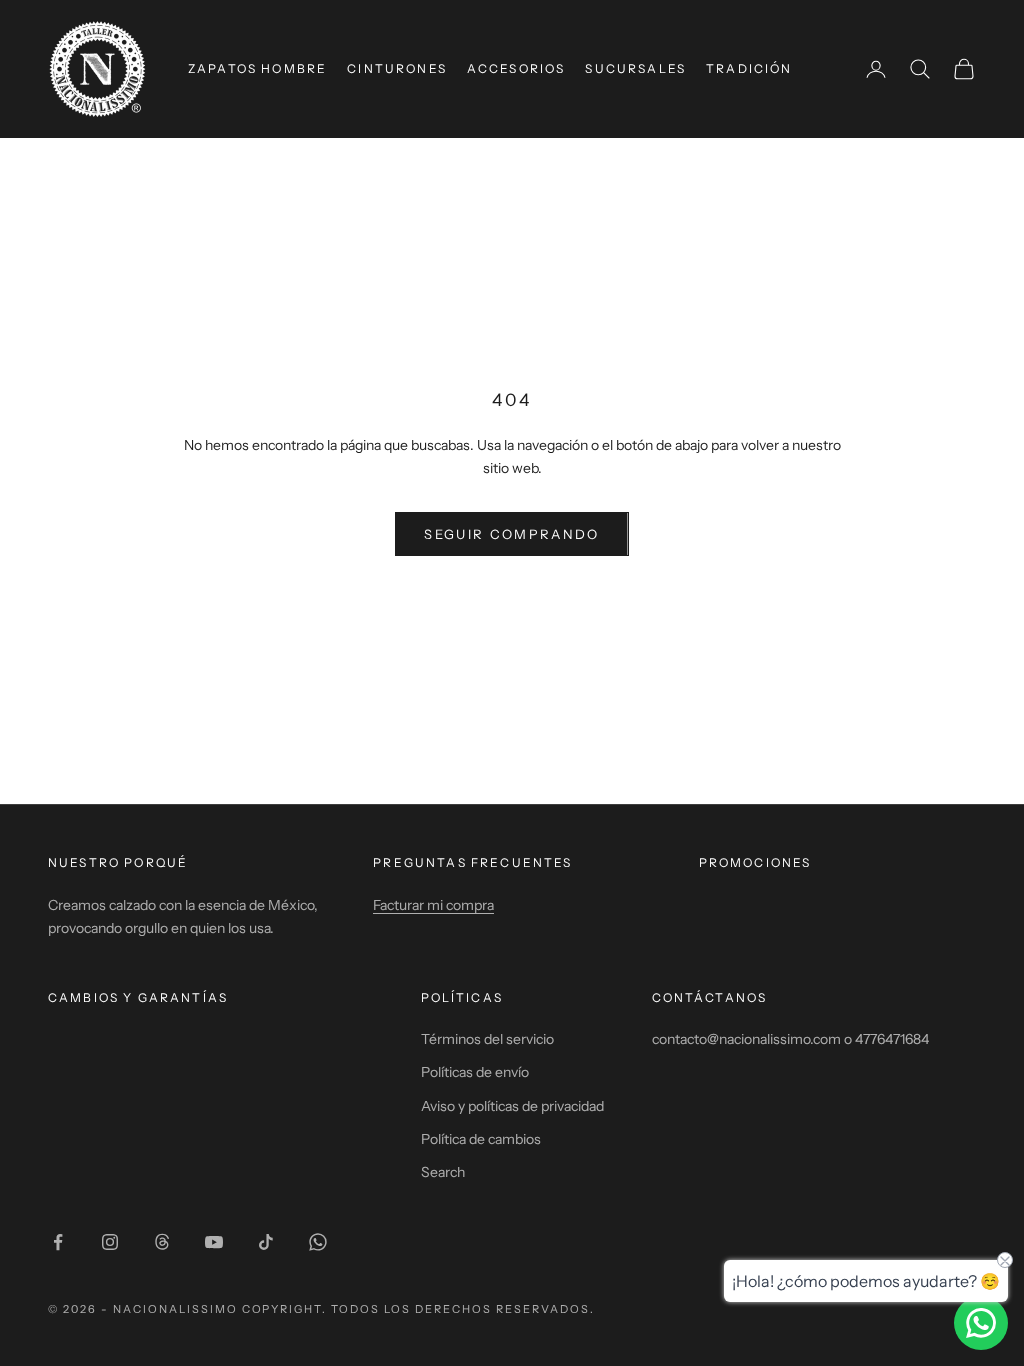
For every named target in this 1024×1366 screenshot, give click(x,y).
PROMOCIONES (755, 862)
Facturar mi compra (433, 905)
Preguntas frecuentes (472, 862)
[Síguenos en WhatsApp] (318, 1242)
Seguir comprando (511, 534)
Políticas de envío (475, 1072)
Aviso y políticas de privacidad (512, 1106)
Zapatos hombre (257, 68)
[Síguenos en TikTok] (266, 1242)
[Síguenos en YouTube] (214, 1242)
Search (443, 1172)
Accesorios (516, 68)
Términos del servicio (487, 1039)
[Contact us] (981, 1323)
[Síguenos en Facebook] (58, 1242)
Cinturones (397, 68)
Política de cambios (481, 1139)
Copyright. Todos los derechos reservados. (418, 1309)
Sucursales (635, 68)
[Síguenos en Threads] (162, 1242)
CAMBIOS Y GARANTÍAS (138, 997)
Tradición (749, 68)
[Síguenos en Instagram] (110, 1242)
